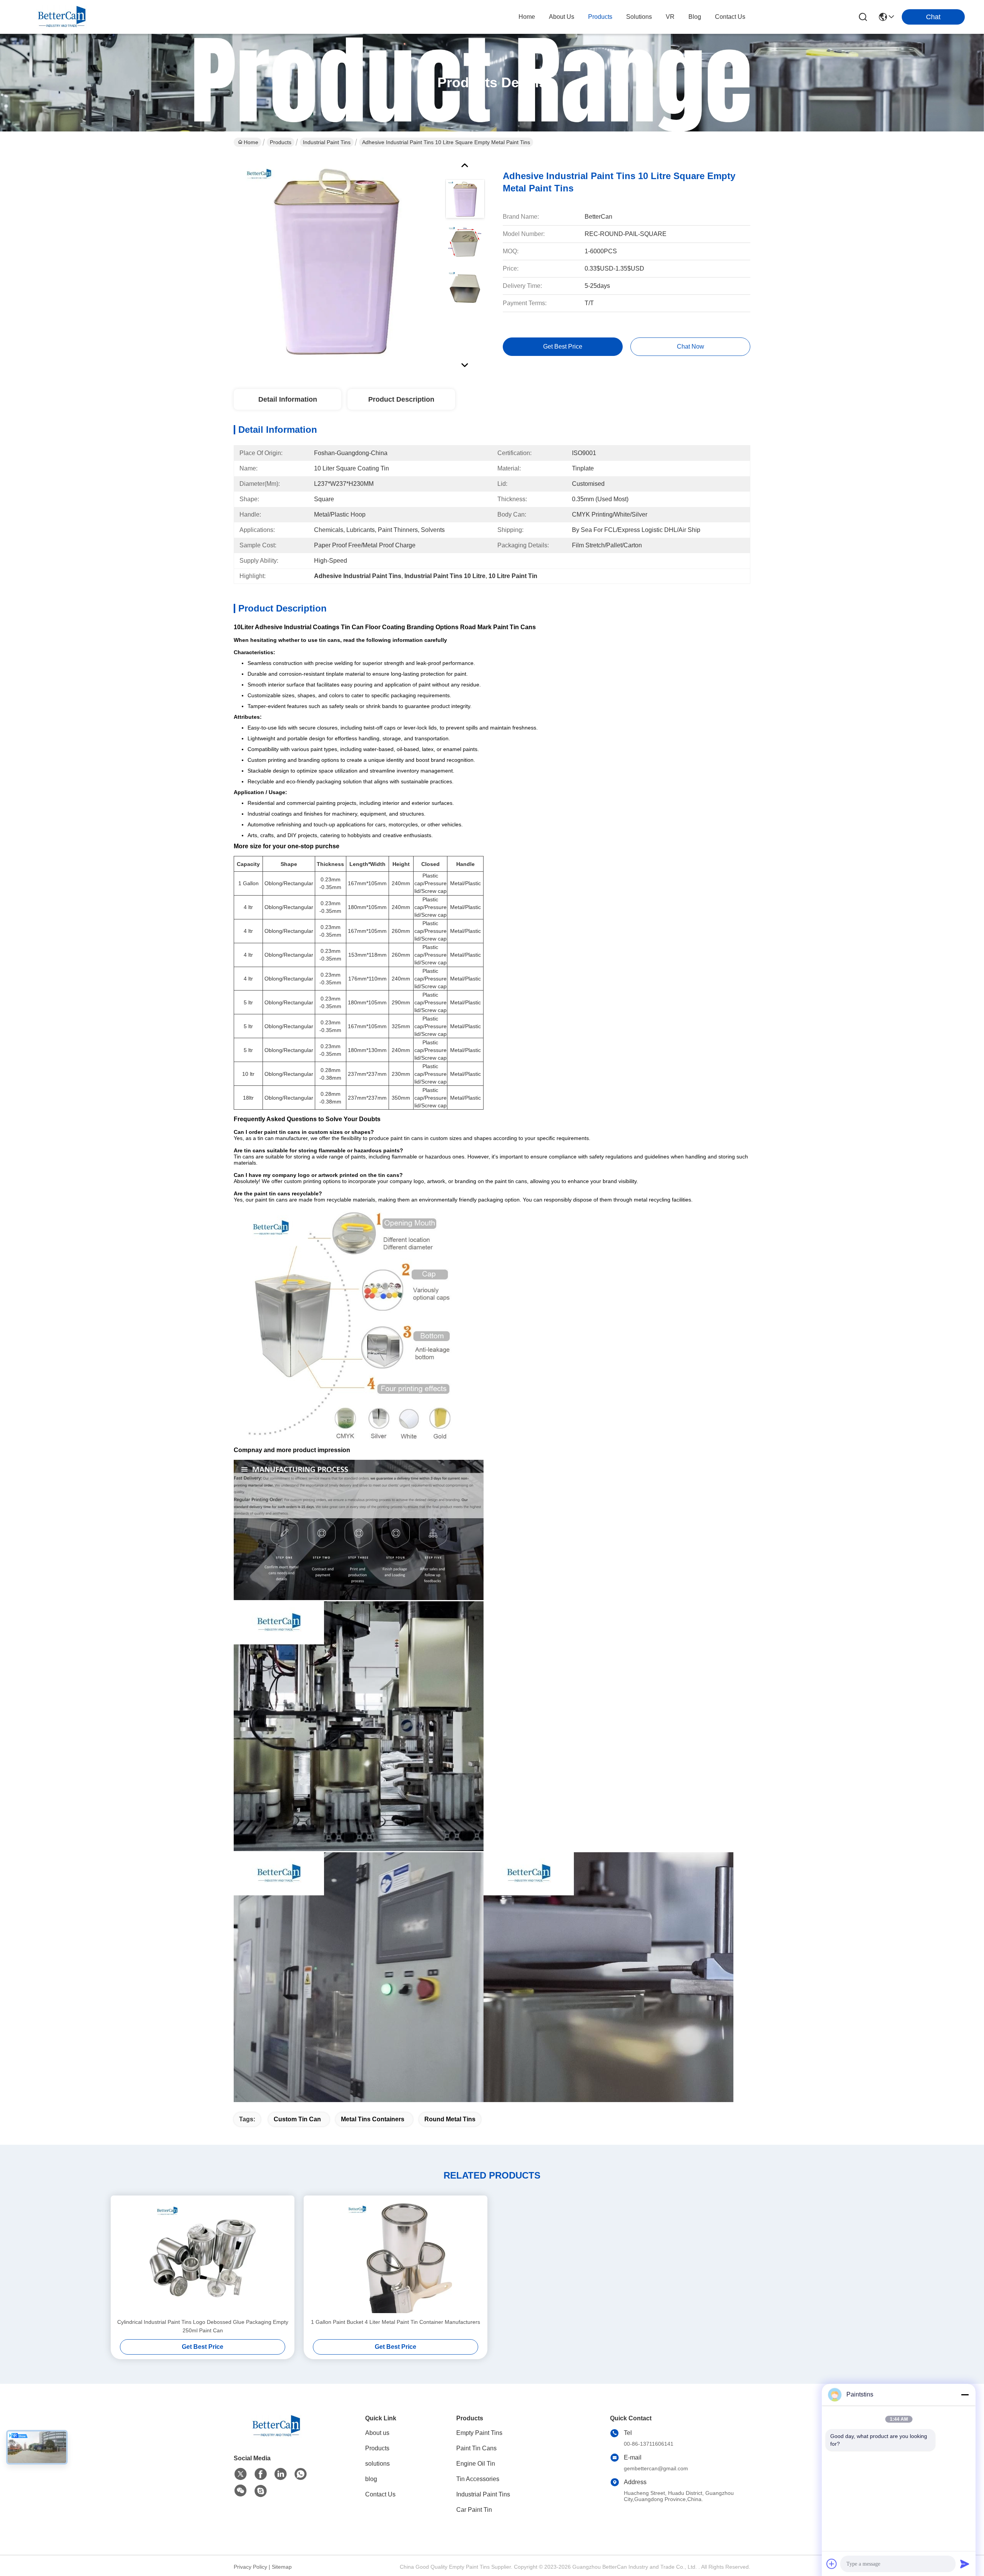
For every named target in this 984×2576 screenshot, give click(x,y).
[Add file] (832, 2564)
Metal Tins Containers (373, 2119)
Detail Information (288, 399)
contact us (730, 17)
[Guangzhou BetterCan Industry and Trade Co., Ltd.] (61, 17)
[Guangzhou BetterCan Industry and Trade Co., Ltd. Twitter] (241, 2474)
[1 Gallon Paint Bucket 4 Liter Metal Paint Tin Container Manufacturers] (396, 2257)
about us (562, 17)
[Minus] (965, 2395)
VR (670, 17)
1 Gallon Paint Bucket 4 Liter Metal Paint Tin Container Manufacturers (396, 2322)
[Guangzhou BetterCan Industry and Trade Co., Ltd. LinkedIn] (281, 2474)
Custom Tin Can (297, 2119)
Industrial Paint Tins (327, 142)
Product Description (401, 399)
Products (281, 142)
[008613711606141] (301, 2474)
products (600, 17)
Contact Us (380, 2494)
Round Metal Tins (450, 2119)
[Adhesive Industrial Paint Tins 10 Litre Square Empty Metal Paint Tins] (336, 263)
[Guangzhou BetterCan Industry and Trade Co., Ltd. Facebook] (261, 2474)
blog (695, 17)
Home (527, 17)
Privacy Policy (250, 2567)
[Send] (965, 2564)
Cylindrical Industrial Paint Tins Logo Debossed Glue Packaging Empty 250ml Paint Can (203, 2326)
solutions (639, 17)
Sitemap (282, 2567)
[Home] (276, 2436)
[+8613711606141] (261, 2491)
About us (377, 2433)
